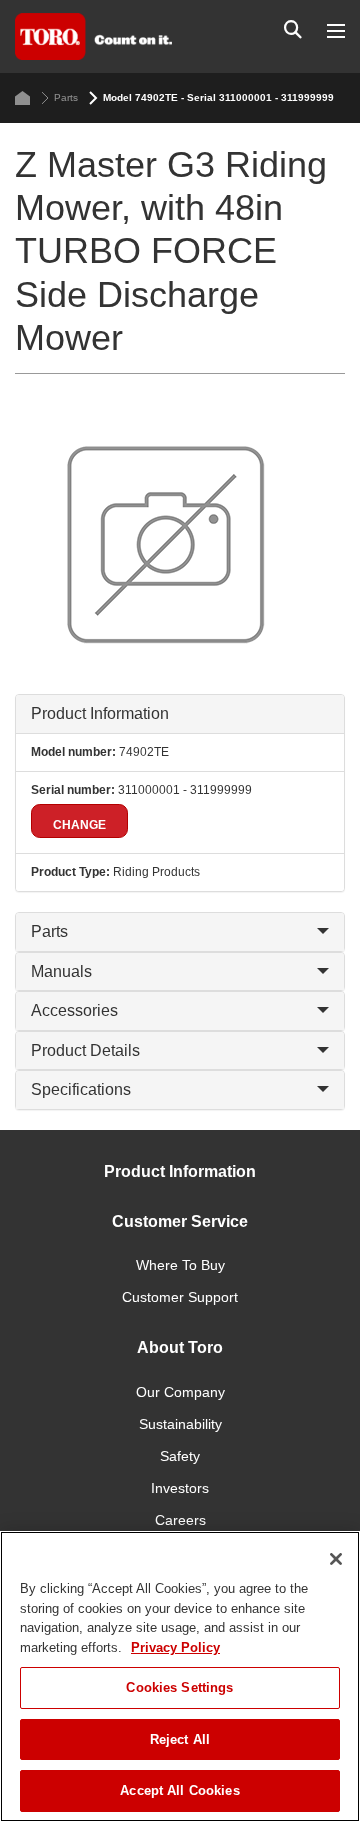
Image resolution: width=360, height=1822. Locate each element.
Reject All (180, 1739)
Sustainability (180, 1424)
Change (79, 825)
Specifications (81, 1089)
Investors (180, 1488)
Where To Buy (180, 1265)
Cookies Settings (179, 1687)
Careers (180, 1520)
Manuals (61, 971)
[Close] (336, 1559)
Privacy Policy (175, 1647)
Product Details (85, 1050)
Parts (66, 97)
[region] (180, 1676)
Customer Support (180, 1297)
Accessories (74, 1010)
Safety (180, 1456)
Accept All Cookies (179, 1790)
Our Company (180, 1392)
